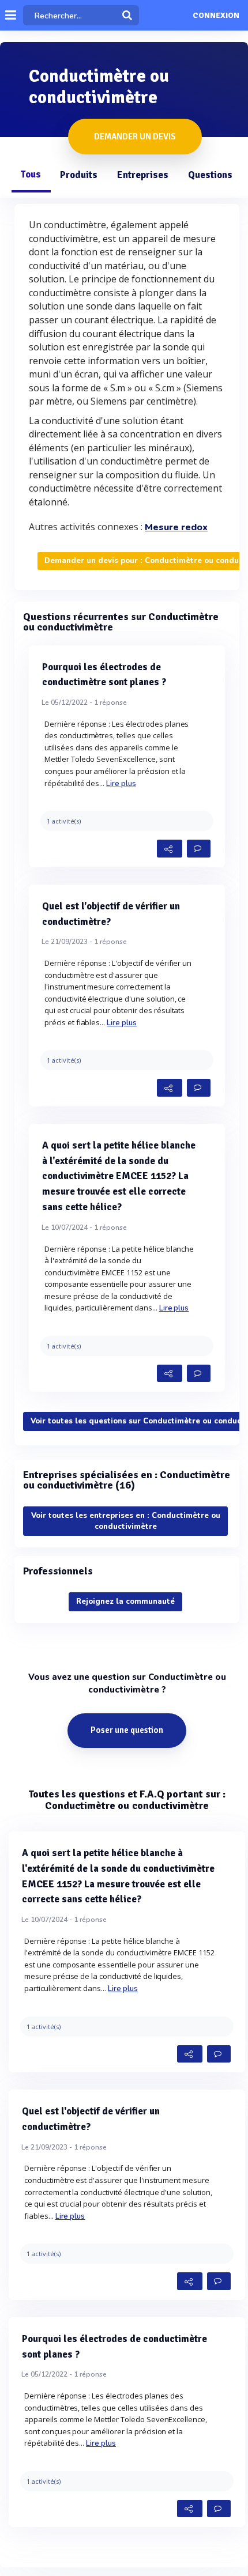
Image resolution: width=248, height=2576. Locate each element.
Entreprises (143, 175)
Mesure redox (176, 527)
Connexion (216, 16)
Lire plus (121, 784)
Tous (31, 174)
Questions (210, 175)
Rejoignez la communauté (125, 1601)
